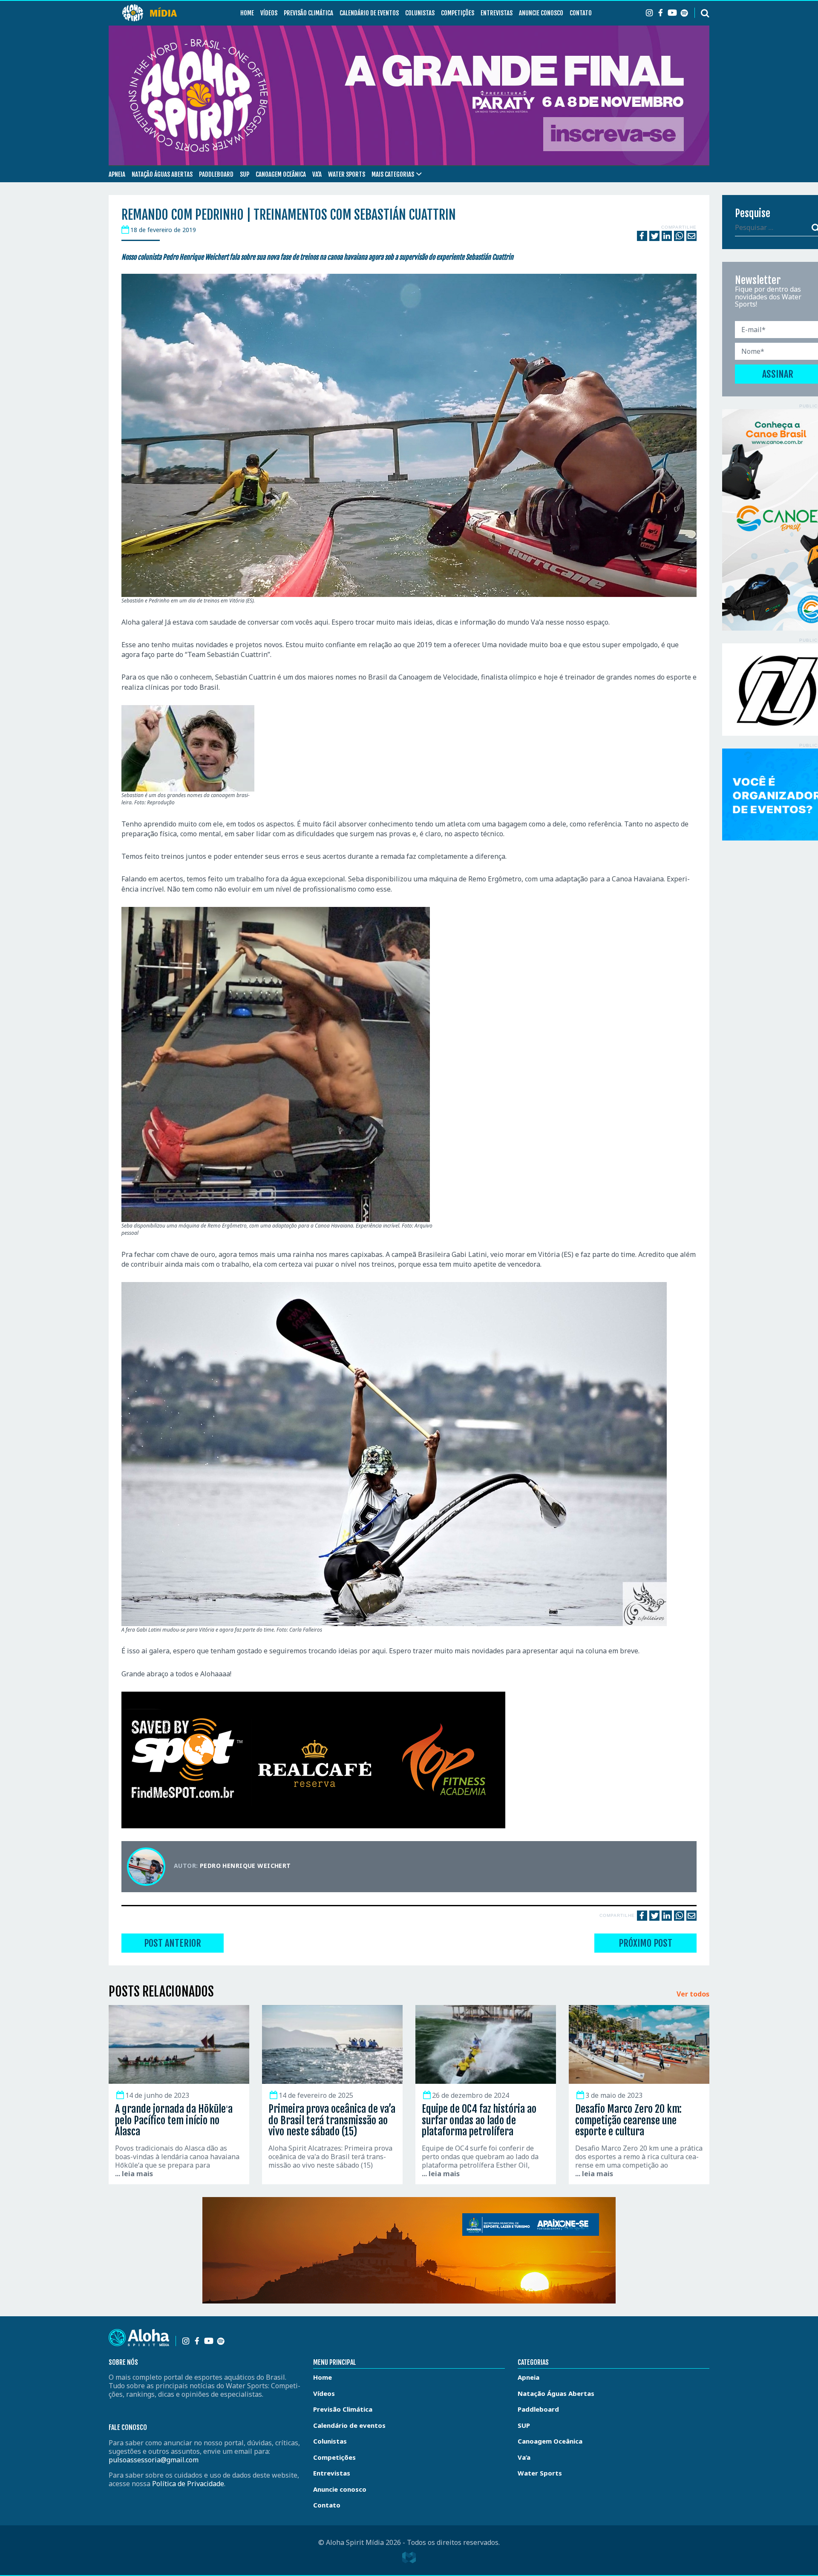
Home (247, 13)
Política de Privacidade (188, 2484)
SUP (245, 174)
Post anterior (173, 1943)
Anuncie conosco (541, 13)
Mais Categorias (393, 174)
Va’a (317, 174)
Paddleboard (216, 174)
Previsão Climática (308, 13)
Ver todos (693, 1994)
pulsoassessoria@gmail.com (154, 2460)
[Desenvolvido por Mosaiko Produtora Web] (409, 2558)
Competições (458, 13)
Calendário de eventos (369, 13)
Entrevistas (497, 13)
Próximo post (645, 1943)
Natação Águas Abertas (162, 174)
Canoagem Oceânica (281, 174)
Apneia (117, 174)
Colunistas (420, 13)
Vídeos (269, 13)
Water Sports (347, 174)
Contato (581, 13)
